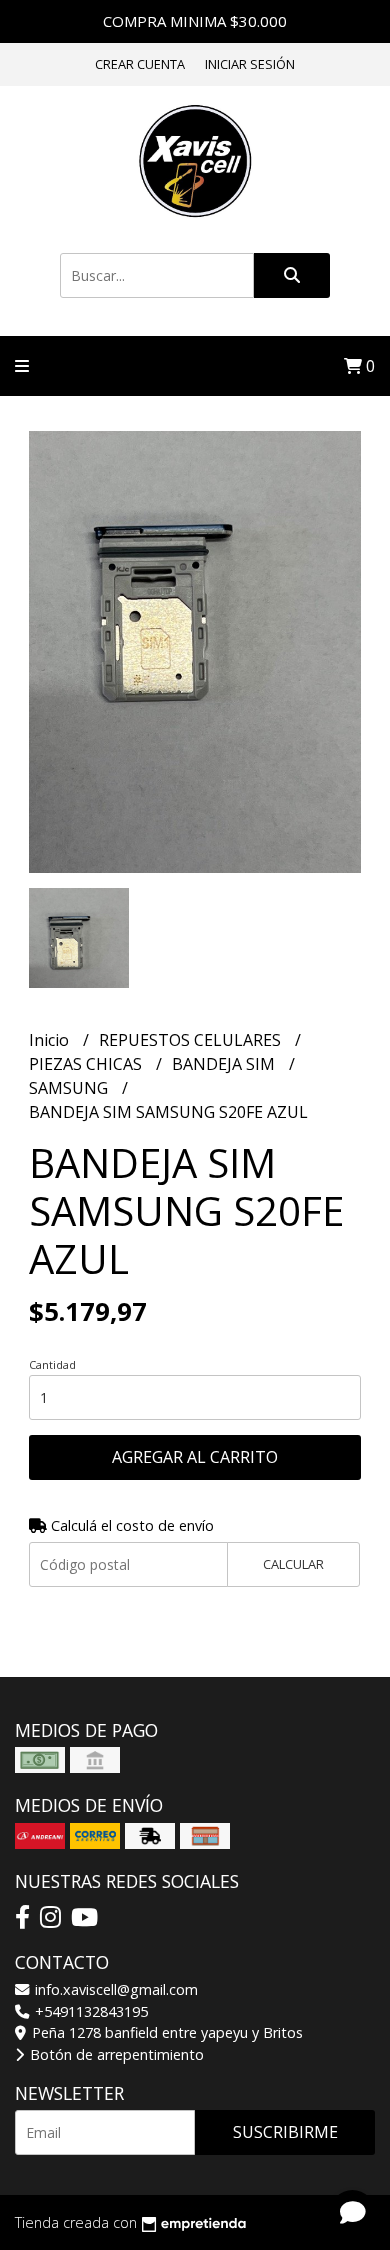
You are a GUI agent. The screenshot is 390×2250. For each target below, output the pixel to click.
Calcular (293, 1564)
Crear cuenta (140, 64)
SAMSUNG (70, 1088)
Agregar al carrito (195, 1457)
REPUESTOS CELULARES (192, 1040)
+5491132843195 (89, 2011)
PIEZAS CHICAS (87, 1064)
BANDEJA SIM (225, 1064)
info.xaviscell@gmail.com (114, 1989)
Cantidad (52, 1364)
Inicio (51, 1040)
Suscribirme (285, 2132)
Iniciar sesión (250, 64)
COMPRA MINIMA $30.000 (195, 21)
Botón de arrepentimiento (115, 2054)
